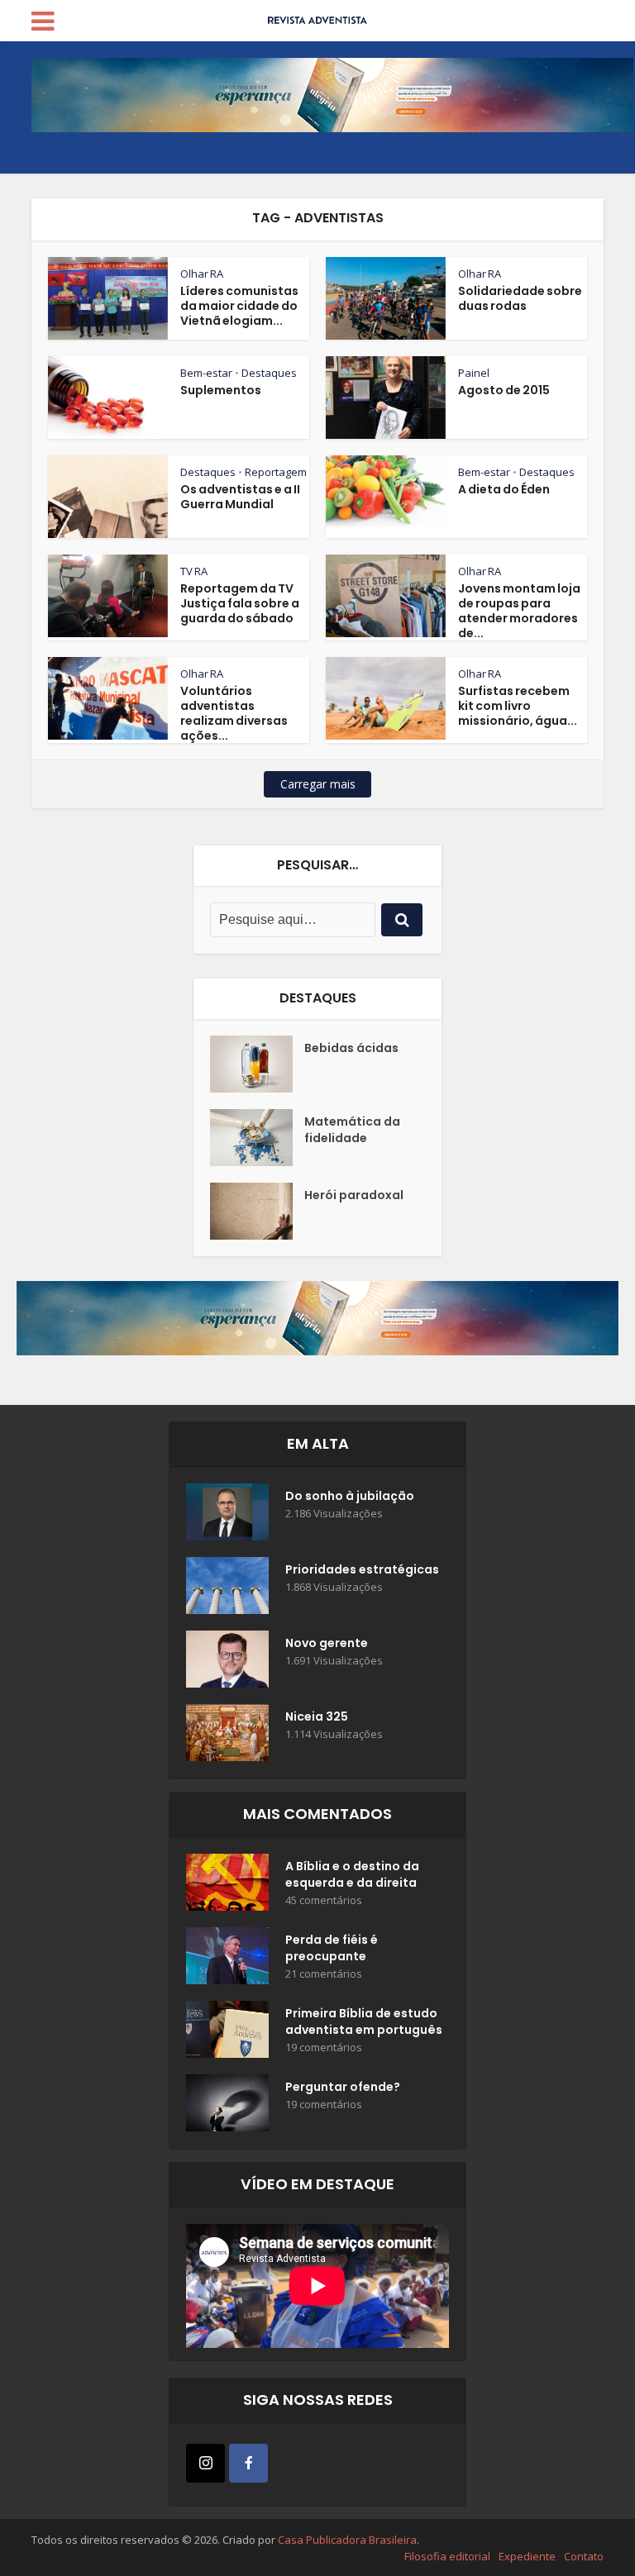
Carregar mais (318, 784)
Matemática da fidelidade (352, 1130)
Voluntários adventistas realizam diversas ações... (234, 713)
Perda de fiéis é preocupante (332, 1948)
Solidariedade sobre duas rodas (520, 298)
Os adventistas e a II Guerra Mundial (240, 497)
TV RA (194, 571)
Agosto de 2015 (504, 390)
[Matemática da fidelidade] (257, 1138)
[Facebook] (248, 2463)
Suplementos (221, 390)
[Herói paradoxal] (257, 1211)
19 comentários (324, 2047)
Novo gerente (327, 1643)
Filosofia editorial (447, 2556)
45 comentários (324, 1900)
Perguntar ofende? (343, 2087)
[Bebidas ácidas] (257, 1064)
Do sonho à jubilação (350, 1496)
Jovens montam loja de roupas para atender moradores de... (519, 611)
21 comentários (324, 1974)
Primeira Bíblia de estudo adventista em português (364, 2021)
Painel (474, 373)
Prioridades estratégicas (362, 1569)
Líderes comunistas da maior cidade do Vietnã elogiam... (239, 306)
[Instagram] (205, 2463)
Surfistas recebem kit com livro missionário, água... (518, 706)
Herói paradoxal (354, 1195)
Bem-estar (206, 373)
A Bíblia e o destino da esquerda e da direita (352, 1874)
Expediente (527, 2556)
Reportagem (276, 472)
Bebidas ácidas (351, 1048)
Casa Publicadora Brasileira (347, 2540)
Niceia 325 (317, 1717)
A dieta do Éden (504, 489)
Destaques (269, 373)
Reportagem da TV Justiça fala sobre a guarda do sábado (240, 603)
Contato (584, 2556)
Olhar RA (202, 274)
